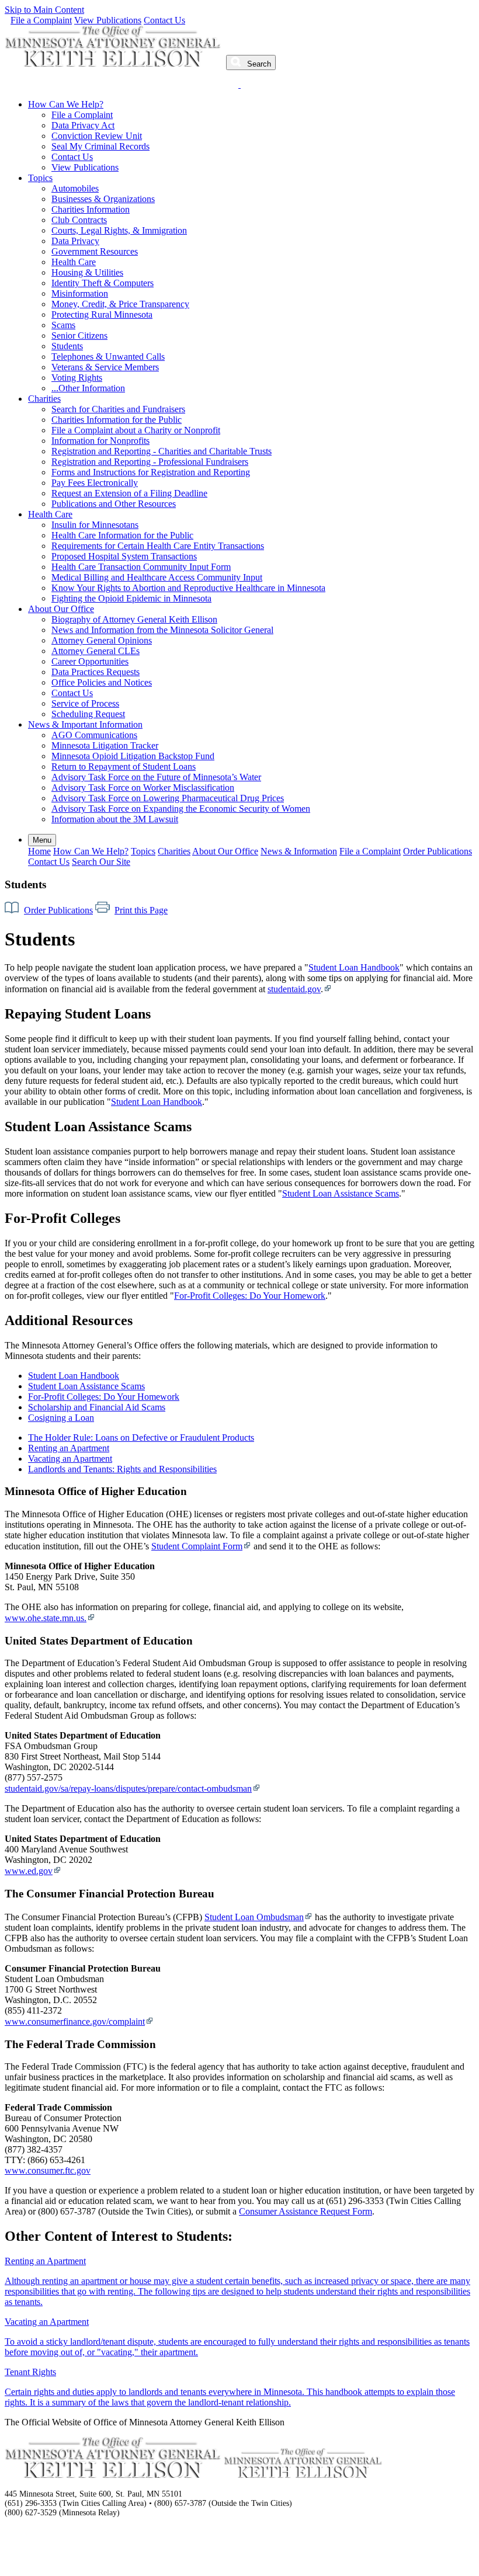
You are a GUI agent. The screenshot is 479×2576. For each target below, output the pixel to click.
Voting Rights (77, 378)
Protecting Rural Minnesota (102, 314)
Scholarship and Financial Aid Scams (97, 1407)
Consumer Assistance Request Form (306, 2211)
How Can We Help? (66, 104)
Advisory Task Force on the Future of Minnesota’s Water (156, 777)
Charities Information (91, 209)
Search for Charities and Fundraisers (118, 409)
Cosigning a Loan (61, 1418)
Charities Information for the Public (117, 420)
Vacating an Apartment (70, 1459)
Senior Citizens (79, 336)
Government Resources (95, 251)
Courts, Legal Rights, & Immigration (119, 230)
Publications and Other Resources (114, 504)
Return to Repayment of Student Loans (124, 766)
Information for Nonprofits (100, 441)
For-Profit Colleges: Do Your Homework (250, 1296)
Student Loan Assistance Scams (341, 1193)
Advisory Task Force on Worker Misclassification (143, 788)
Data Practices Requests (96, 672)
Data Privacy (75, 241)
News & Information (299, 851)
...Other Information (88, 388)
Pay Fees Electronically (95, 483)
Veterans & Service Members (105, 367)
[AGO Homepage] (114, 63)
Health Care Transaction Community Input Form (141, 567)
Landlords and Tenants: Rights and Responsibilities (122, 1469)
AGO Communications (94, 735)
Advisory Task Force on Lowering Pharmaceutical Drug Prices (168, 798)
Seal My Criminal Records (100, 146)
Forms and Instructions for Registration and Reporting (151, 472)
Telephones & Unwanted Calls (108, 357)
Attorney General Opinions (102, 640)
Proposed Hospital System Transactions (124, 556)
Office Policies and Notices (102, 682)
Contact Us (164, 20)
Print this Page (141, 910)
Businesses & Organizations (103, 199)
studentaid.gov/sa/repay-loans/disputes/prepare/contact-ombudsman (128, 1788)
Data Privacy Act (83, 125)
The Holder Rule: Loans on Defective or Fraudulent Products (141, 1438)
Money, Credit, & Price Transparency (120, 304)
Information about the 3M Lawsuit (115, 819)
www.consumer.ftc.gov (48, 2170)
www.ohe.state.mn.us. (46, 1618)
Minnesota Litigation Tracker (105, 745)
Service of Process (85, 703)
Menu (42, 840)
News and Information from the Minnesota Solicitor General (162, 630)
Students (67, 346)
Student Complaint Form (197, 1546)
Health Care (74, 262)
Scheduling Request (88, 714)
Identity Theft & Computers (103, 283)
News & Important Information (85, 724)
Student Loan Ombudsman (254, 1917)
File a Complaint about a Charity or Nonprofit (136, 430)
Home (39, 851)
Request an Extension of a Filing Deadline (129, 493)
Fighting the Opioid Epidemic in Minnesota (131, 598)
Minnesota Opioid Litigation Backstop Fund (133, 756)
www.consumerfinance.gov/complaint (75, 2021)
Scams (63, 325)
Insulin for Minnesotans (95, 525)
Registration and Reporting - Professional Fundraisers (150, 462)
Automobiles (75, 188)
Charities (44, 399)
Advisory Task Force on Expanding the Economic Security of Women (181, 809)
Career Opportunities (90, 661)
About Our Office (61, 609)
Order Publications (438, 851)
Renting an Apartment (69, 1448)
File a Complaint (41, 20)
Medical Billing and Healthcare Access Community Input (157, 577)
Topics (40, 178)
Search (258, 64)
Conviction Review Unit (97, 136)
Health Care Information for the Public (122, 535)
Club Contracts (79, 220)
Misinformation (80, 293)
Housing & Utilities (87, 272)
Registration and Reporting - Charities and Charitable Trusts (162, 451)
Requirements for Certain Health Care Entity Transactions (158, 546)
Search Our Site (101, 862)
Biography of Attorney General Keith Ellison (134, 619)
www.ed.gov (29, 1871)
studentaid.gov (294, 989)
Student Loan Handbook (354, 967)
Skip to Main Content (44, 10)
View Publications (108, 20)
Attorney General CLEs (96, 651)
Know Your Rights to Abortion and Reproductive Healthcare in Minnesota (188, 588)
